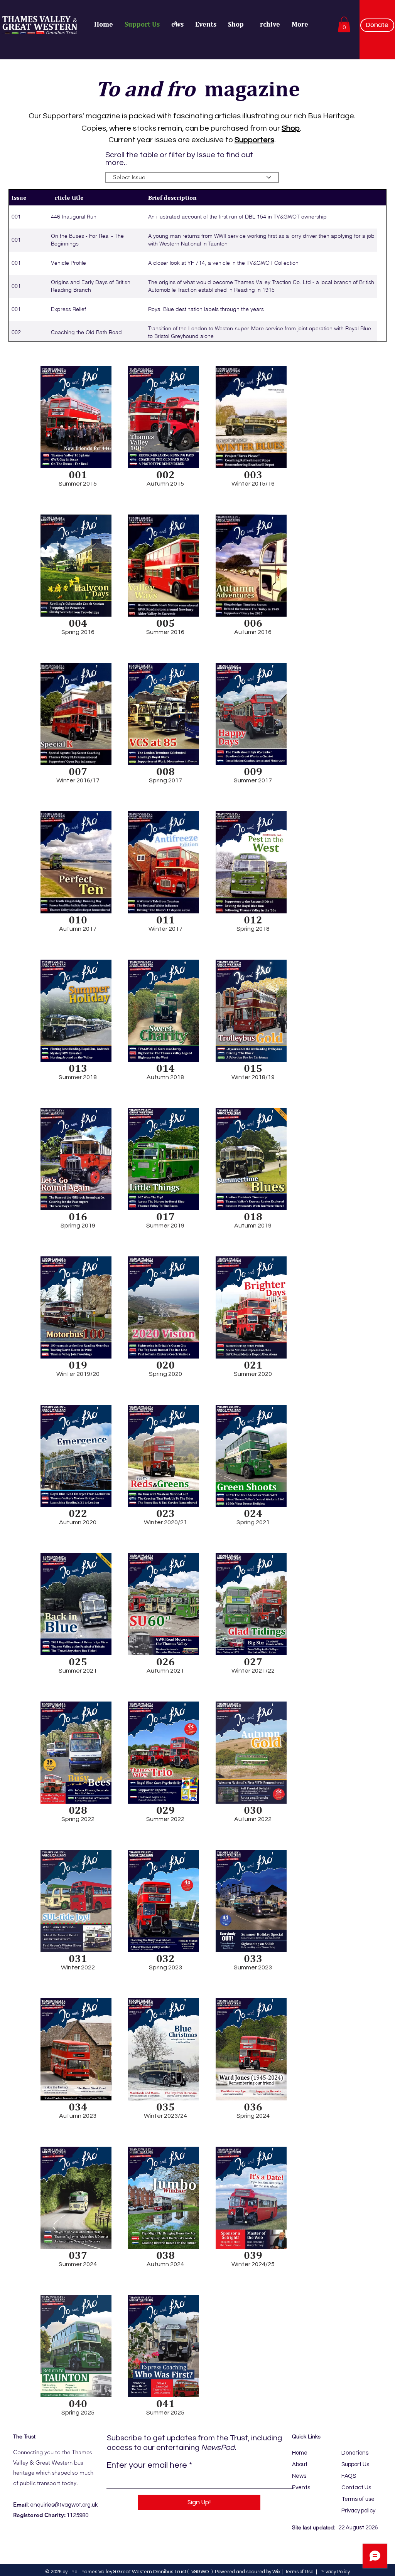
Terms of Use (299, 2572)
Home (300, 2453)
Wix (276, 2572)
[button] (344, 24)
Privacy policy (358, 2511)
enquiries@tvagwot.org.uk (64, 2505)
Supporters (254, 140)
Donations (355, 2453)
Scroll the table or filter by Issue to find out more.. (179, 159)
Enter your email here (147, 2465)
